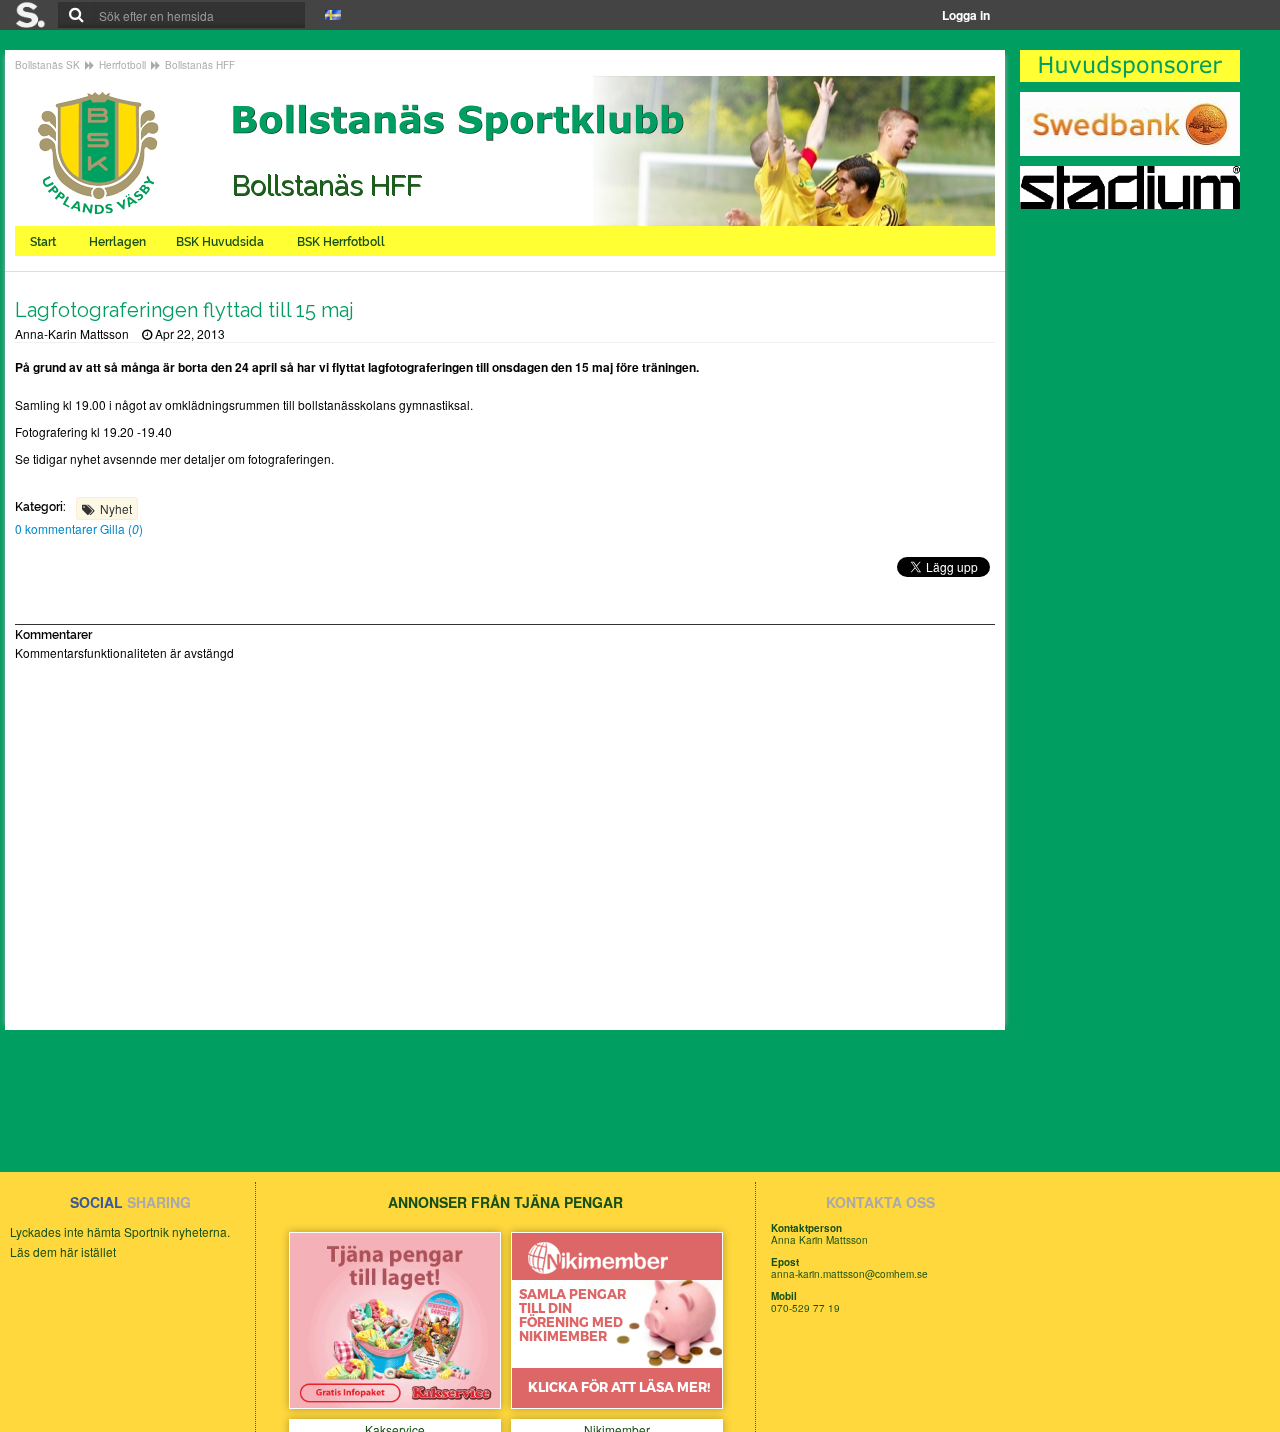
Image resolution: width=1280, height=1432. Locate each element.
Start (44, 242)
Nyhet (116, 508)
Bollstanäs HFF (200, 65)
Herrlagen (117, 242)
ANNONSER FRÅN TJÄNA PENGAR (505, 1202)
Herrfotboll (122, 65)
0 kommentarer (57, 528)
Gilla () (121, 528)
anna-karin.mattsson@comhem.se (849, 1274)
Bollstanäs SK (47, 65)
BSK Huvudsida (221, 242)
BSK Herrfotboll (342, 242)
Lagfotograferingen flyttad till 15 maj (184, 310)
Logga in (966, 15)
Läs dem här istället (63, 1251)
